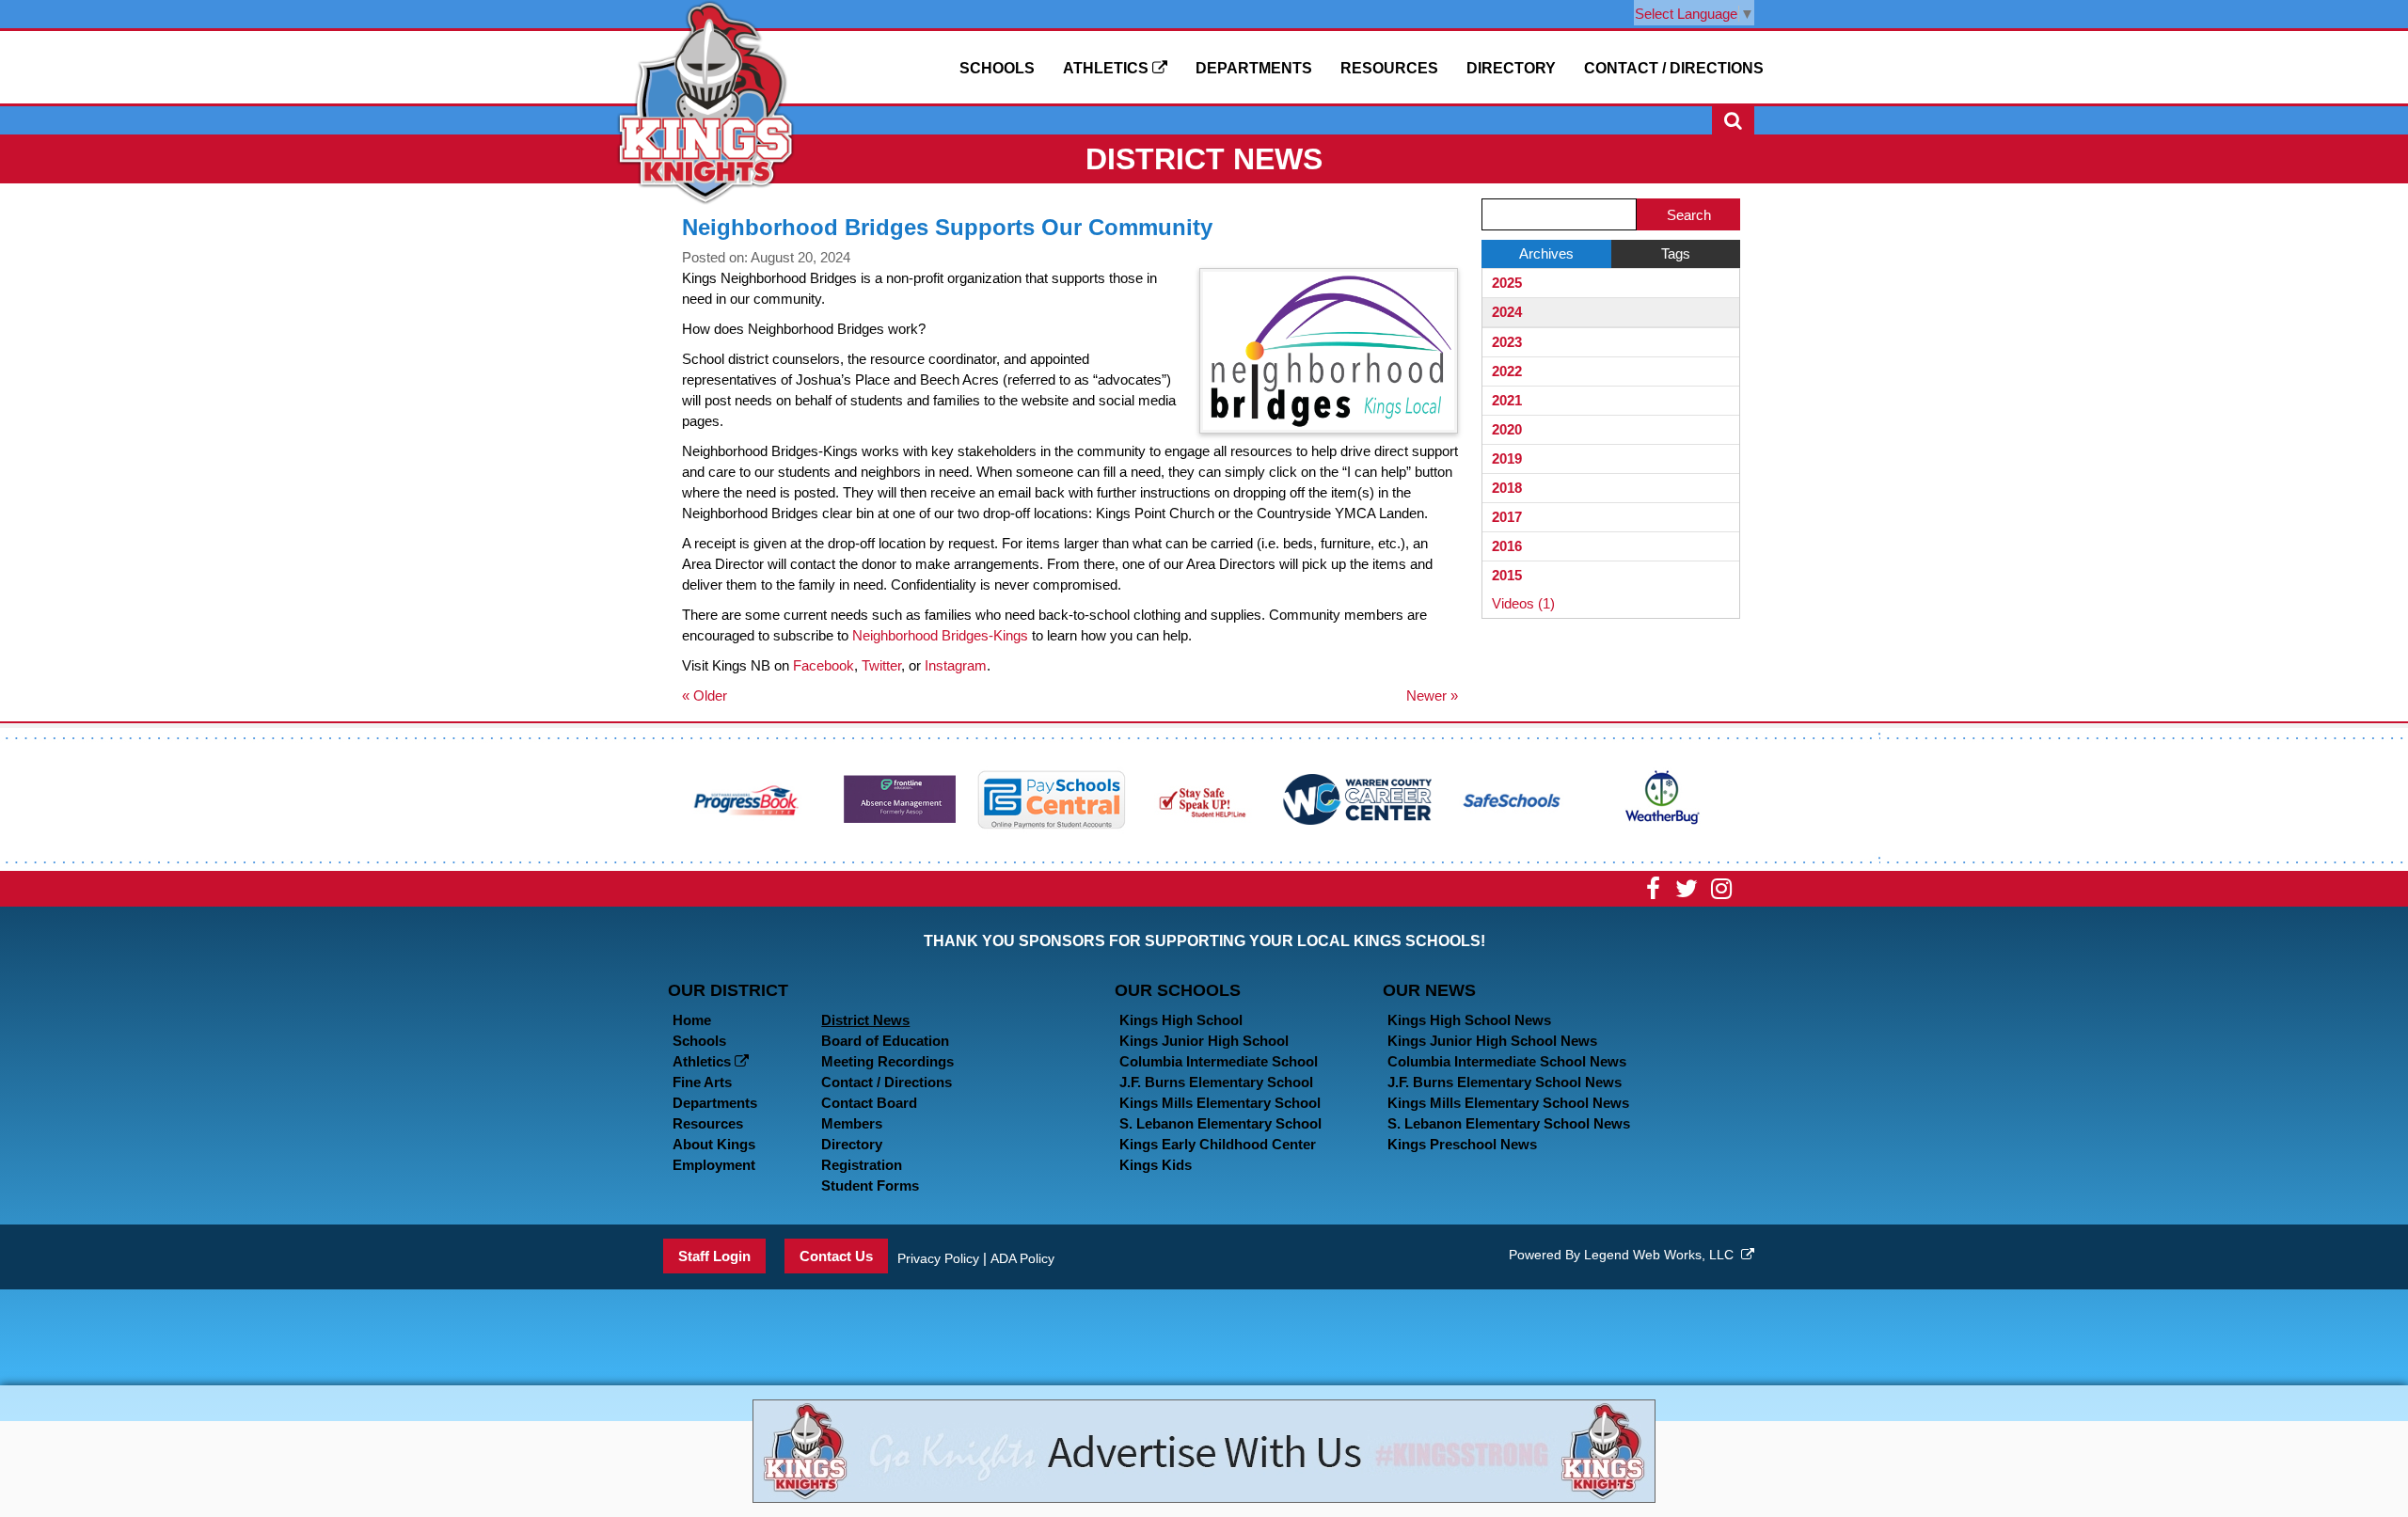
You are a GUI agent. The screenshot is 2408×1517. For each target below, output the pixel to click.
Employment (714, 1165)
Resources (1389, 68)
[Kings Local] (705, 101)
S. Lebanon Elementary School (1220, 1123)
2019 (1507, 458)
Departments (1254, 68)
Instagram (956, 665)
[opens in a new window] (747, 798)
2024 (1507, 312)
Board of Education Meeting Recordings (887, 1051)
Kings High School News (1469, 1020)
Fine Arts (702, 1082)
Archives (1546, 253)
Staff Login (714, 1256)
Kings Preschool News (1462, 1144)
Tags (1676, 253)
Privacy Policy (938, 1258)
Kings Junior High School (1204, 1041)
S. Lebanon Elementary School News (1509, 1123)
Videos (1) (1523, 603)
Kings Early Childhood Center (1218, 1144)
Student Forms (870, 1185)
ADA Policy (1022, 1258)
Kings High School (1181, 1020)
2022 (1507, 371)
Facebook (824, 665)
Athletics (1108, 68)
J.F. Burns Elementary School (1216, 1082)
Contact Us (836, 1256)
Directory (1511, 68)
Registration (862, 1165)
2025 (1507, 283)
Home (692, 1020)
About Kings (714, 1144)
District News (865, 1020)
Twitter (881, 665)
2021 (1507, 400)
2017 (1507, 517)
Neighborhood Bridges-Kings (940, 635)
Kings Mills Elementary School (1220, 1103)
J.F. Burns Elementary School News (1505, 1082)
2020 (1507, 429)
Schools (997, 68)
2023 (1507, 342)
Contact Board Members (869, 1113)
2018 (1507, 488)
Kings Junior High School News (1492, 1041)
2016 (1507, 546)
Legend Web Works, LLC (1663, 1255)
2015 (1507, 575)
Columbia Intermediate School (1219, 1061)
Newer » (1432, 695)
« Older (705, 695)
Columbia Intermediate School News (1507, 1061)
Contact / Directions (1674, 68)
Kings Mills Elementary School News (1508, 1103)
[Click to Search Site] (1733, 120)
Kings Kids (1156, 1165)
